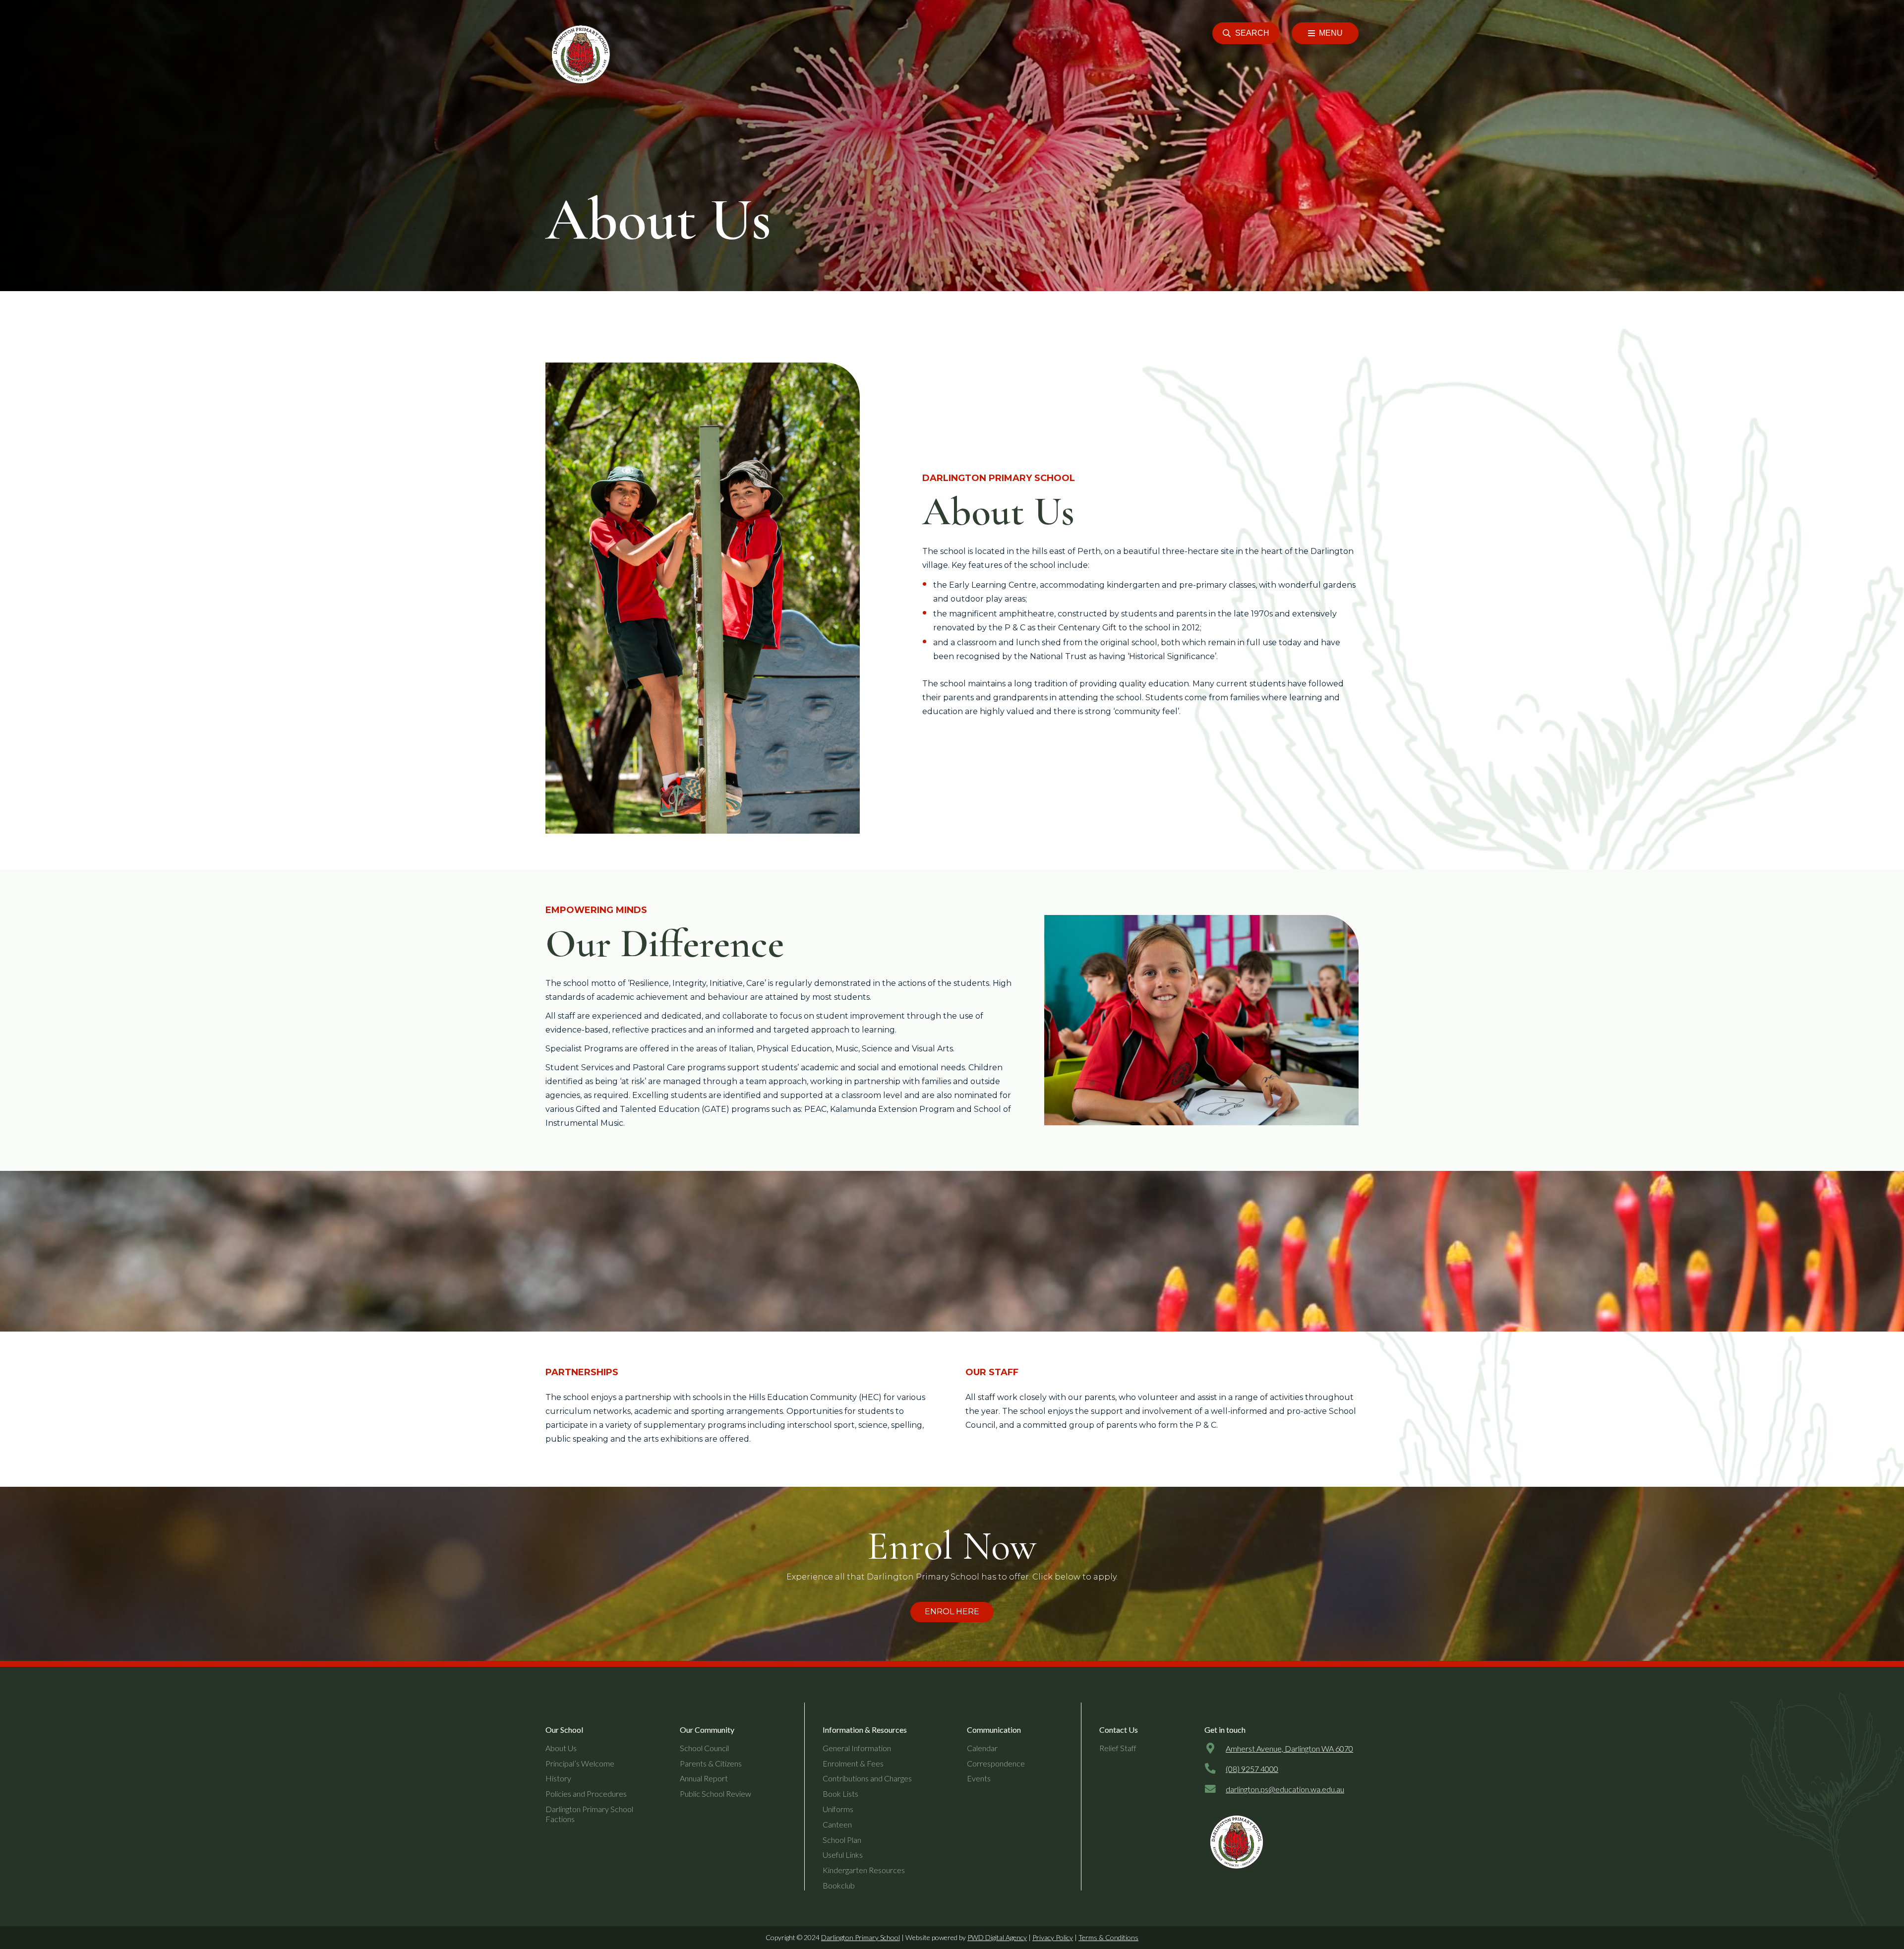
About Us (561, 1748)
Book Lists (840, 1794)
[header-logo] (579, 55)
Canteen (837, 1824)
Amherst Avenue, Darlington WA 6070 (1289, 1748)
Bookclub (839, 1885)
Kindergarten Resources (864, 1870)
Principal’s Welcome (580, 1763)
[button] (1246, 33)
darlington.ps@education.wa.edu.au (1285, 1789)
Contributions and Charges (867, 1778)
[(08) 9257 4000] (1215, 1769)
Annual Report (704, 1778)
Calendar (982, 1748)
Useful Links (843, 1855)
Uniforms (838, 1809)
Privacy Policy (1053, 1937)
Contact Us (1119, 1730)
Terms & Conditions (1108, 1937)
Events (979, 1778)
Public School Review (715, 1794)
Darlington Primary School (861, 1937)
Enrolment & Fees (853, 1763)
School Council (704, 1748)
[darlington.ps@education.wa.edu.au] (1215, 1789)
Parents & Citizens (711, 1763)
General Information (857, 1748)
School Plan (842, 1840)
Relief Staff (1118, 1748)
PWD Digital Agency (997, 1937)
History (558, 1778)
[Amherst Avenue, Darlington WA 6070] (1215, 1749)
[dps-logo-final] (1235, 1842)
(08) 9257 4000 (1252, 1769)
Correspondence (996, 1763)
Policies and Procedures (586, 1794)
